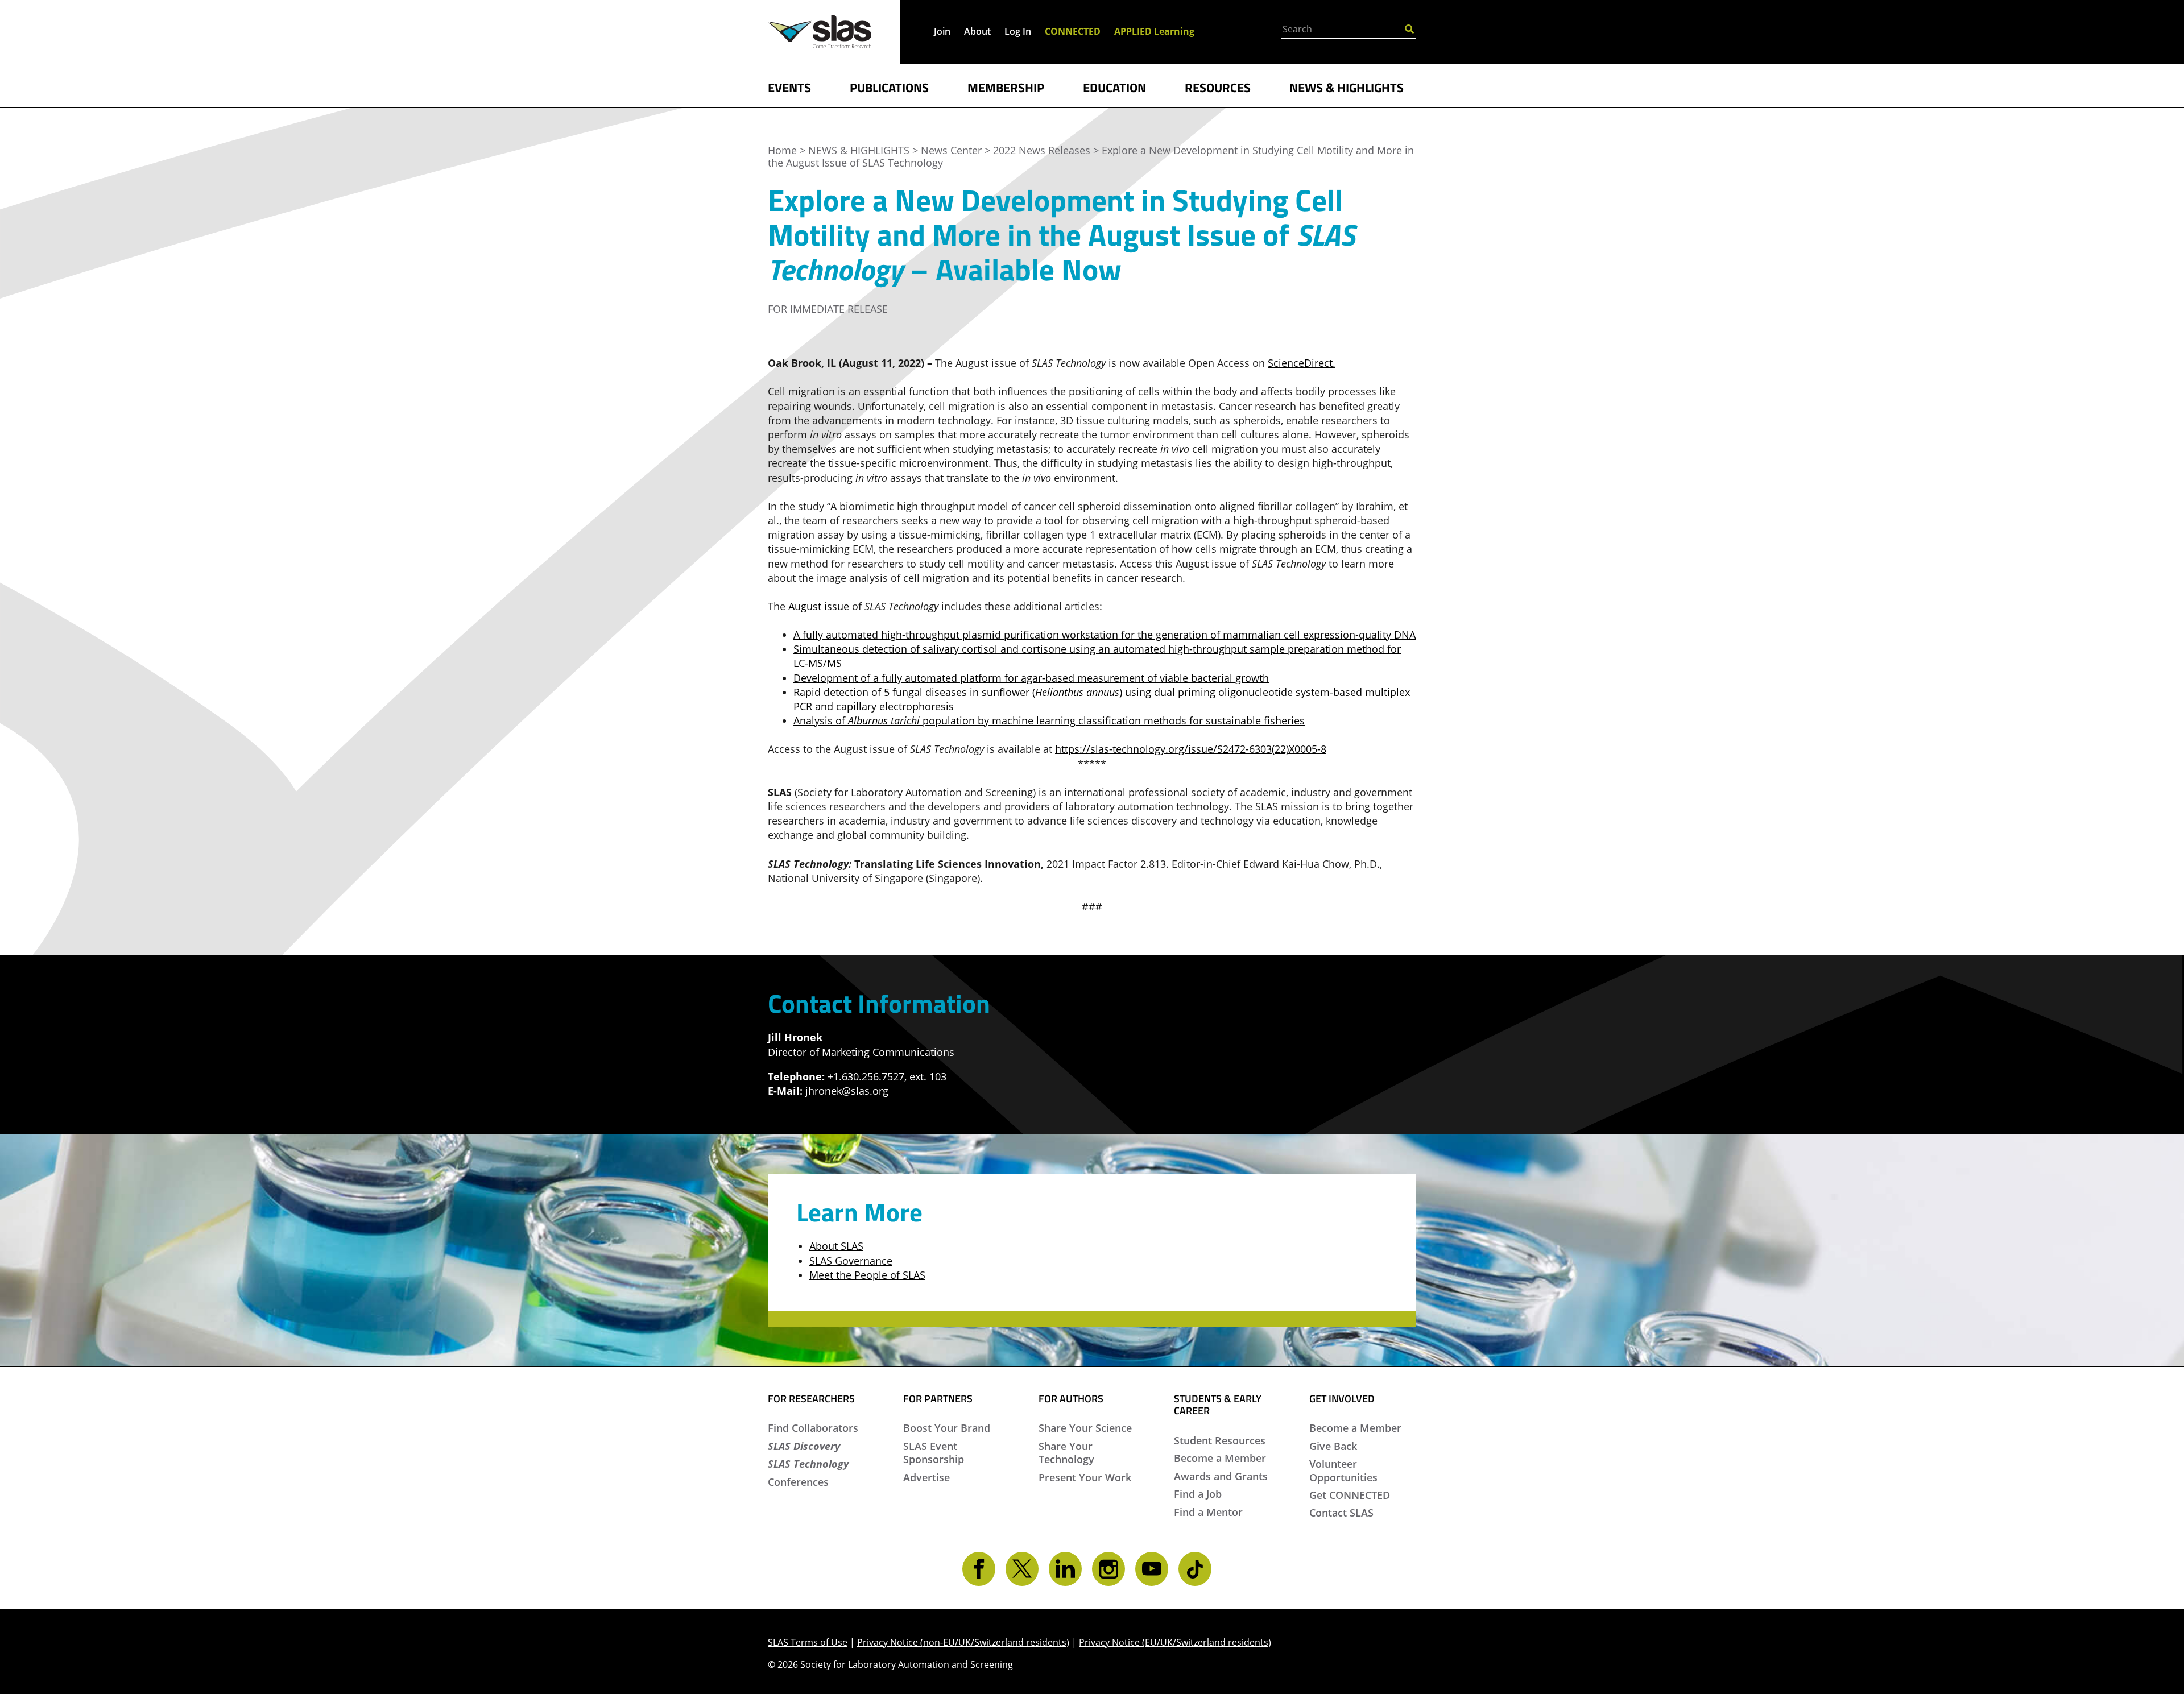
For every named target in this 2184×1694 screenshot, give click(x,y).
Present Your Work (1085, 1477)
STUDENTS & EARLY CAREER (1218, 1405)
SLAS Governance (851, 1261)
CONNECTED (1073, 31)
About (977, 31)
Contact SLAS (1341, 1513)
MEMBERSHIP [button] (1006, 86)
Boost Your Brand (947, 1428)
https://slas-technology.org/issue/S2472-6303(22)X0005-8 (1191, 749)
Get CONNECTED (1350, 1495)
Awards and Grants (1221, 1476)
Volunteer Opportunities (1343, 1470)
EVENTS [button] (789, 86)
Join (942, 31)
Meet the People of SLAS (867, 1275)
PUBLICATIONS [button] (889, 86)
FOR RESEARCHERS (811, 1399)
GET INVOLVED (1342, 1399)
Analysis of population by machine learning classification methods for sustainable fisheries (1049, 720)
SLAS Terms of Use (808, 1642)
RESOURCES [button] (1218, 86)
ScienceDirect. (1302, 363)
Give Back (1333, 1446)
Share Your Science (1085, 1428)
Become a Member (1220, 1458)
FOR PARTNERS (938, 1399)
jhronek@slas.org (847, 1091)
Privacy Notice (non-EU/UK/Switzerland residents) (963, 1642)
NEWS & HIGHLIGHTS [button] (1347, 86)
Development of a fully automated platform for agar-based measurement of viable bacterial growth (1031, 678)
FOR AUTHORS (1071, 1399)
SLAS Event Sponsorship (934, 1453)
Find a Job (1198, 1494)
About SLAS (836, 1246)
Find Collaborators (813, 1428)
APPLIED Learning (1154, 31)
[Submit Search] (1409, 28)
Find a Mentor (1208, 1512)
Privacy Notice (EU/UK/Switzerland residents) (1175, 1642)
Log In (1018, 31)
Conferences (798, 1482)
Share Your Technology (1066, 1453)
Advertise (926, 1477)
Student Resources (1220, 1440)
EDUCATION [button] (1114, 86)
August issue (819, 606)
